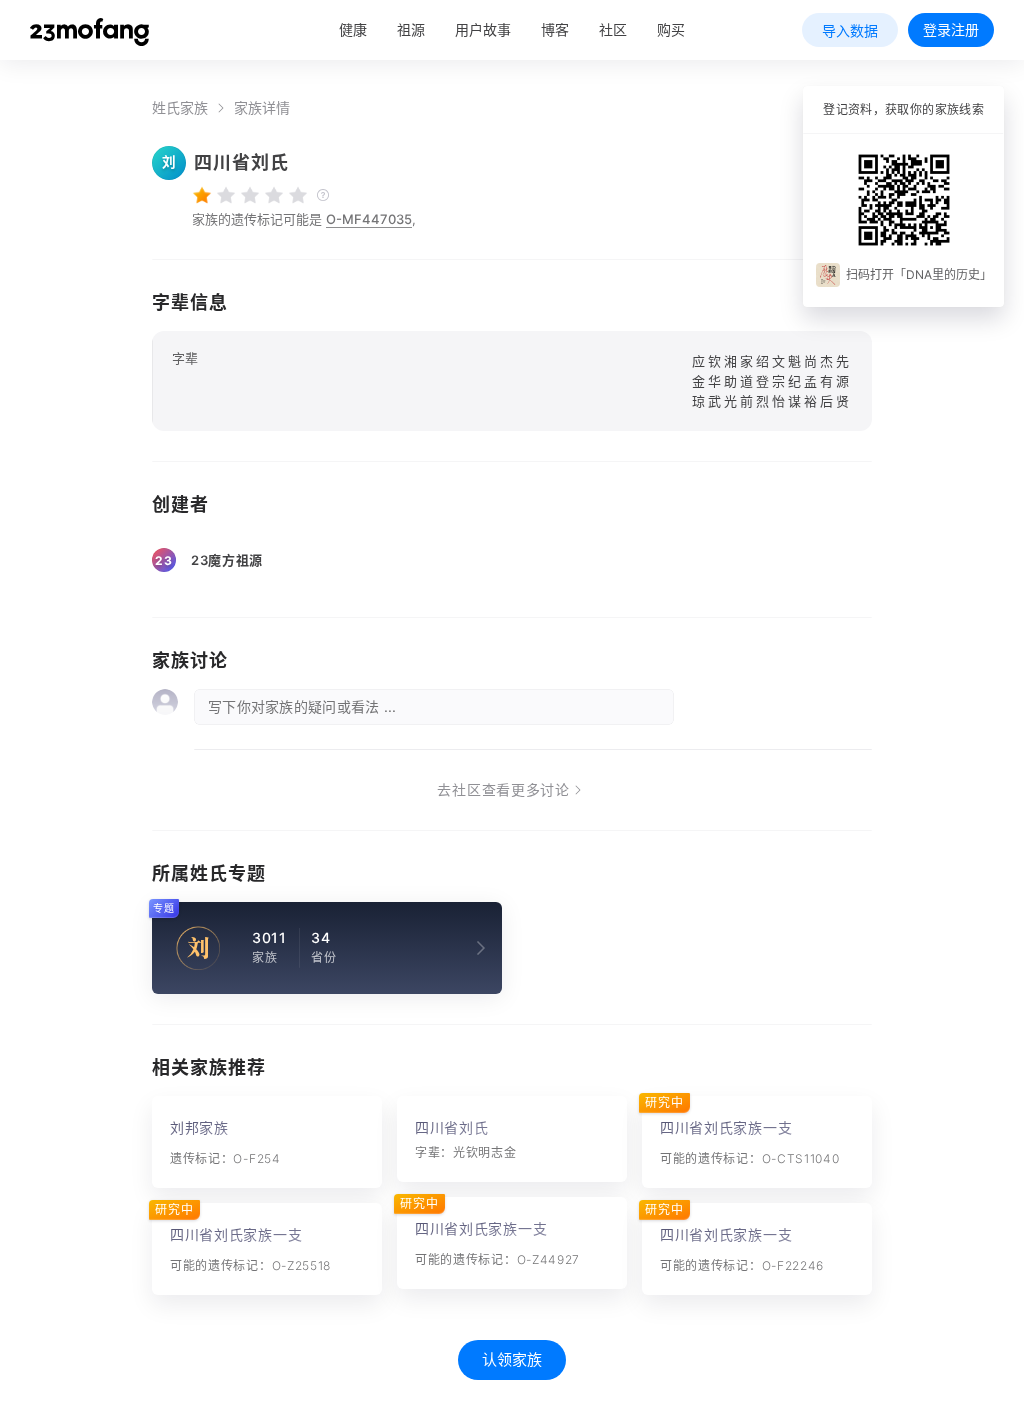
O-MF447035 (369, 219)
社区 (613, 29)
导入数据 (850, 30)
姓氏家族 (180, 108)
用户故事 (483, 29)
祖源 (411, 29)
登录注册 (951, 29)
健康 (353, 29)
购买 (671, 29)
